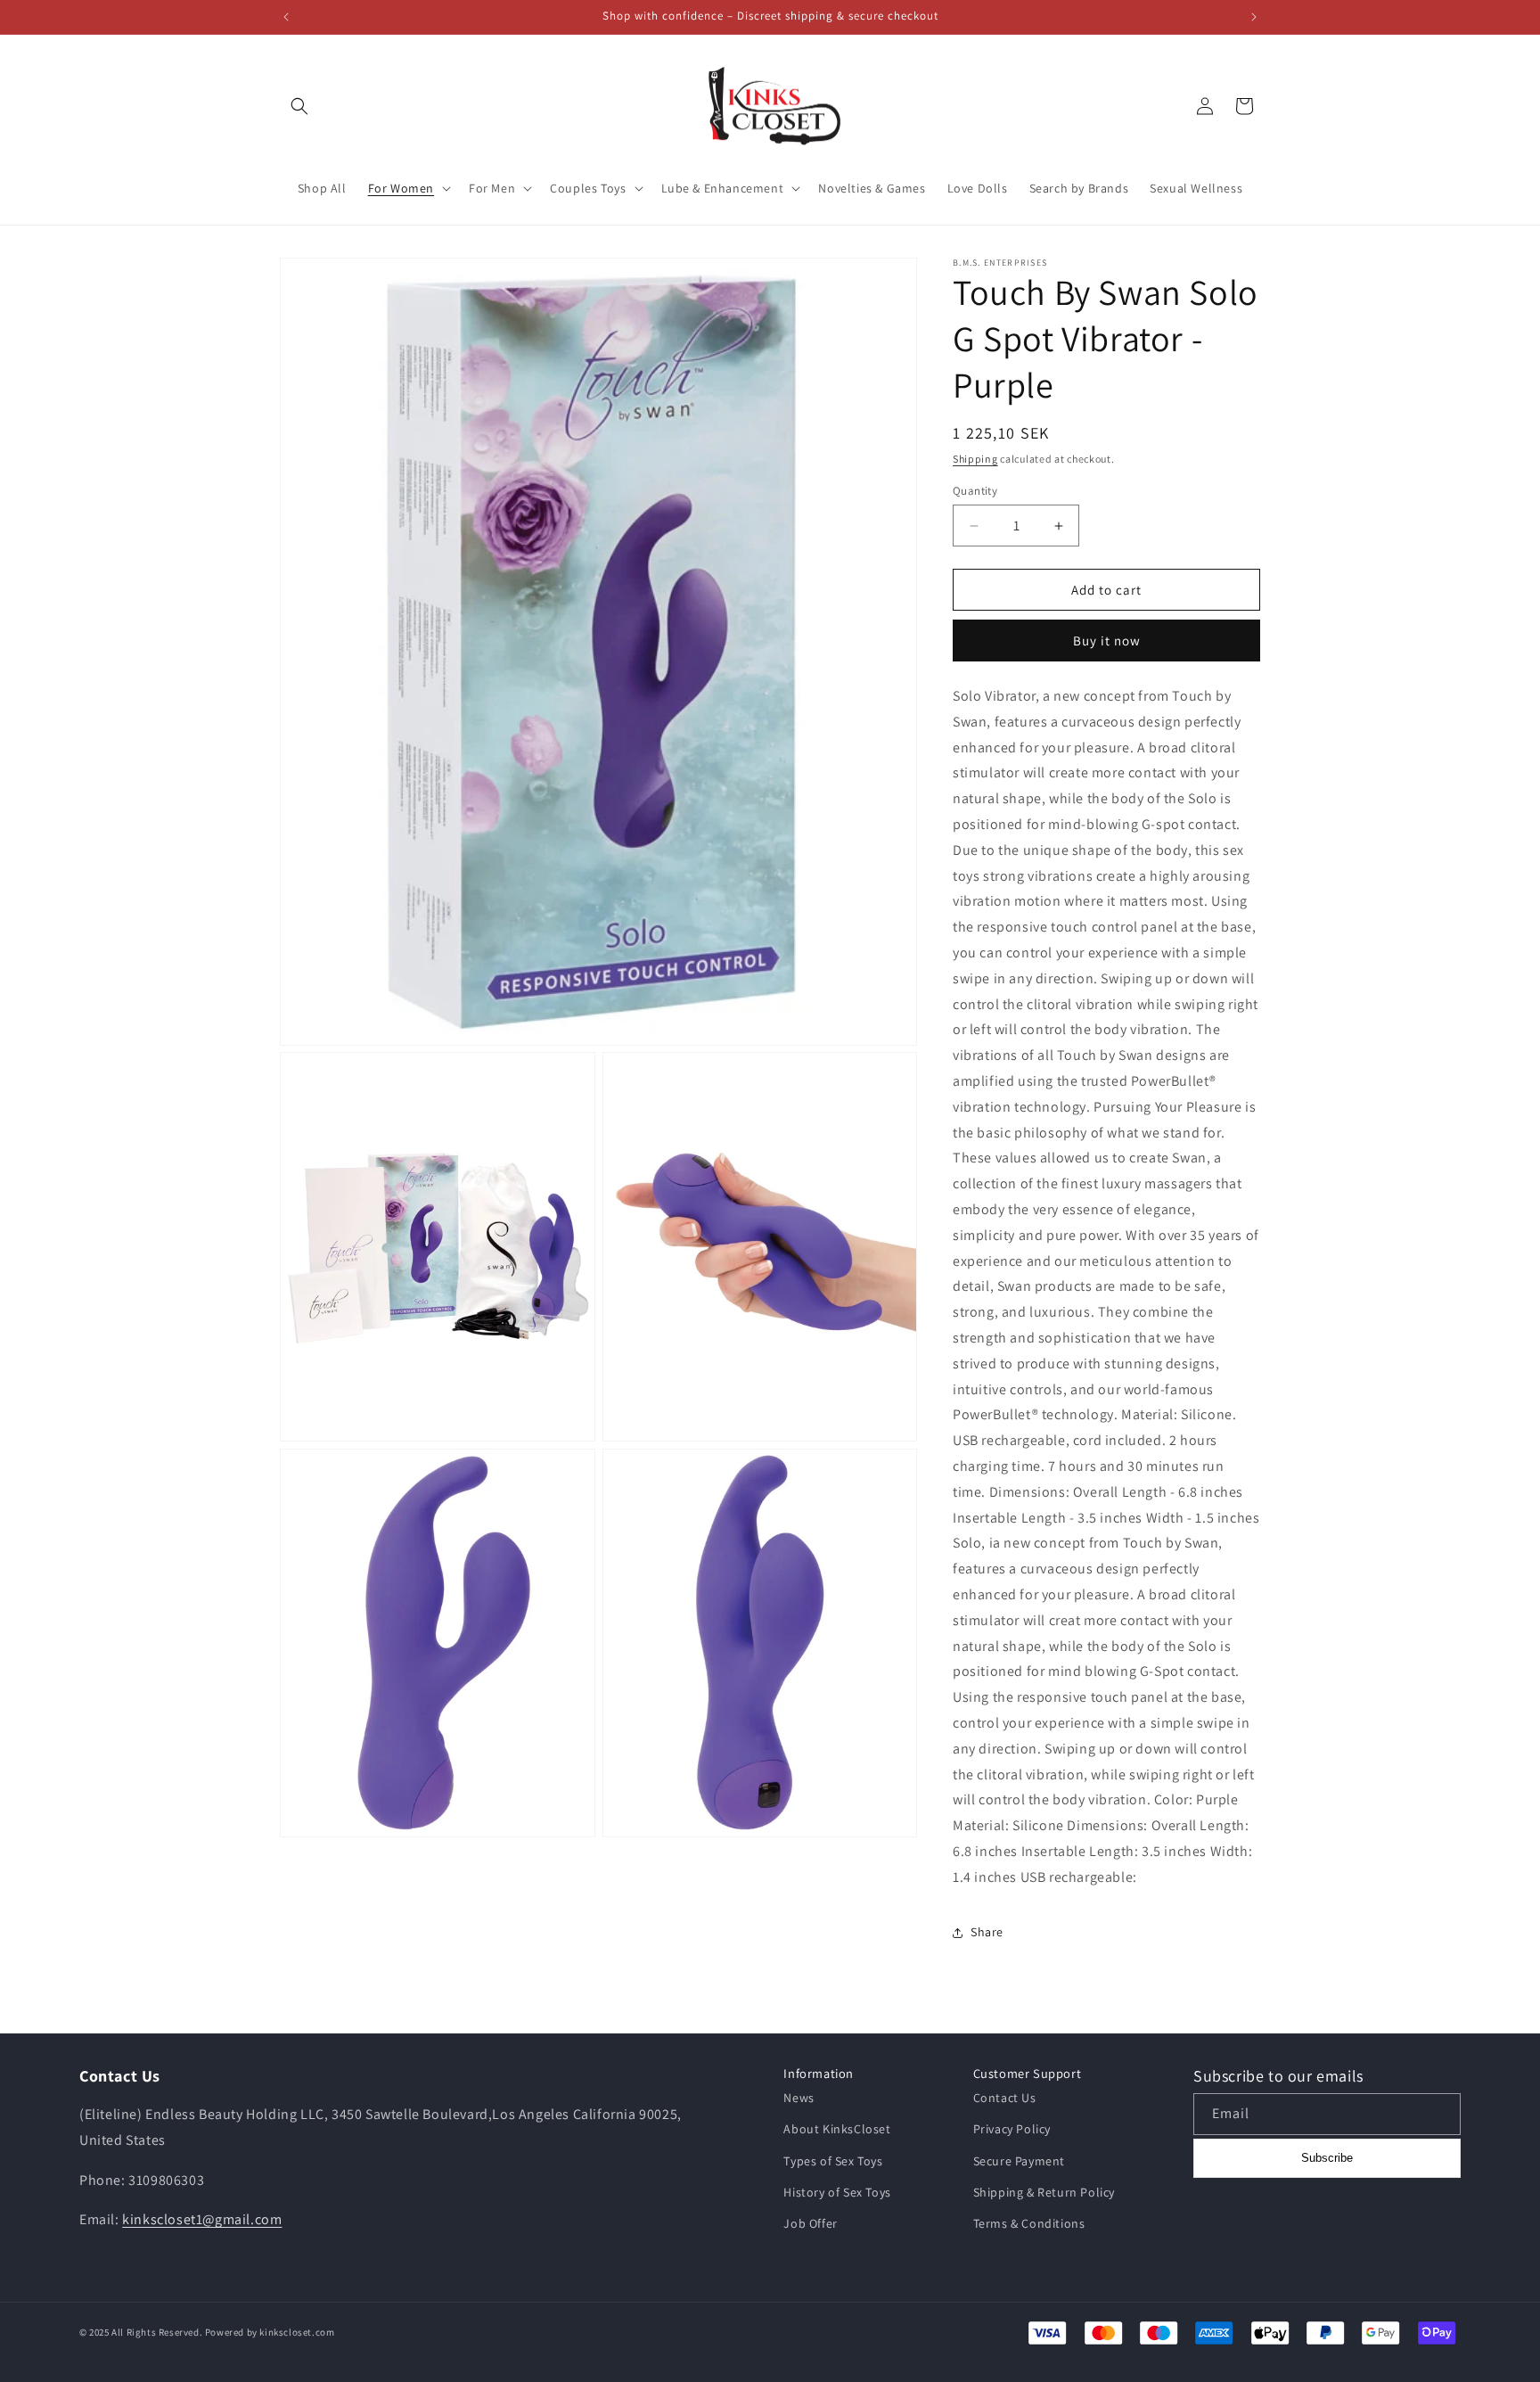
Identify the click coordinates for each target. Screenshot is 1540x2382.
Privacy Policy (1012, 2129)
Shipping (975, 459)
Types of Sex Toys (833, 2161)
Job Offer (810, 2223)
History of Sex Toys (837, 2192)
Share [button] (987, 1932)
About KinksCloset (837, 2129)
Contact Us (1005, 2098)
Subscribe (1327, 2158)
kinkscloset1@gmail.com (202, 2219)
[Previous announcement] (286, 17)
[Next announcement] (1254, 17)
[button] (299, 106)
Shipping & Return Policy (1044, 2192)
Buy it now (1107, 641)
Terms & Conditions (1029, 2223)
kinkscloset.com (297, 2332)
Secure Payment (1019, 2161)
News (799, 2098)
